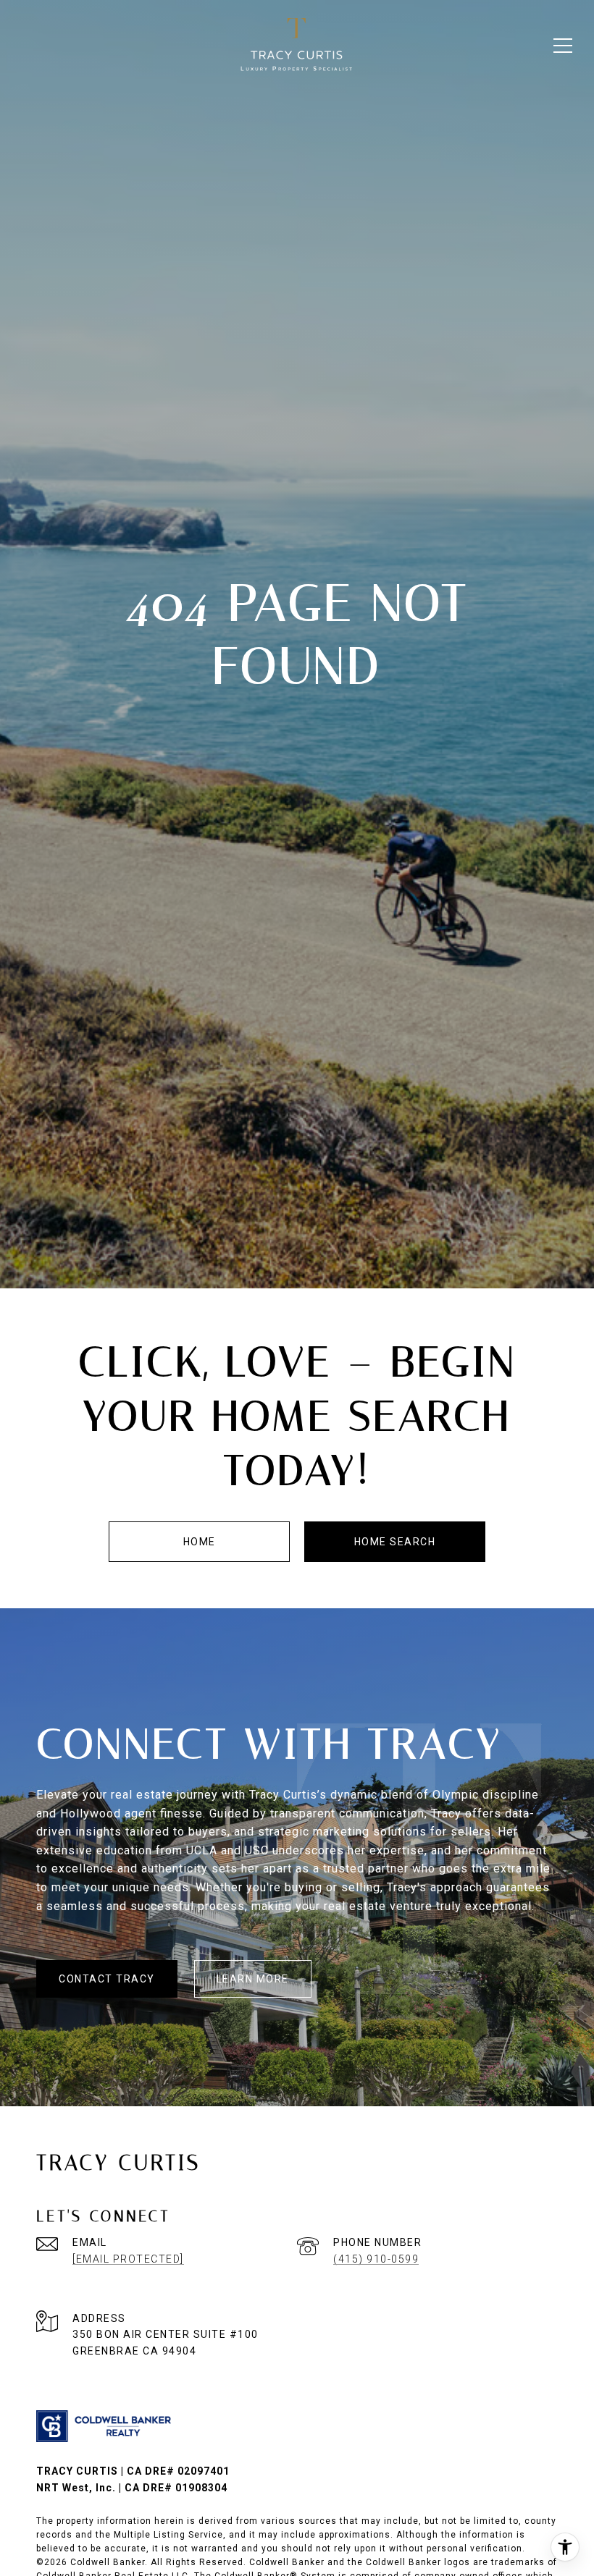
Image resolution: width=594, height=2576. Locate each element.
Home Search (395, 1542)
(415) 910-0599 (376, 2259)
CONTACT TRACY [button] (107, 1979)
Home (200, 1542)
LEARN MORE (253, 1979)
